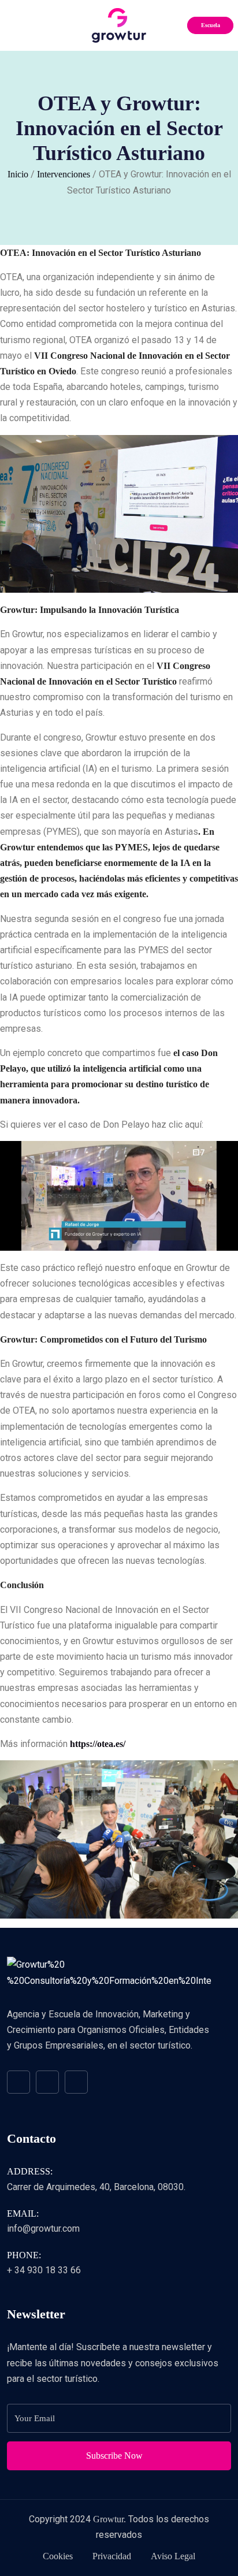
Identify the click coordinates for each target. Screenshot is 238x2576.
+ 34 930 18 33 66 (44, 2270)
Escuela (211, 25)
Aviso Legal (173, 2556)
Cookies (58, 2556)
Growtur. (109, 2519)
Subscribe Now (116, 2456)
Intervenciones (64, 174)
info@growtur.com (43, 2229)
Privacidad (112, 2556)
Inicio (18, 174)
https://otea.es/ (98, 1744)
